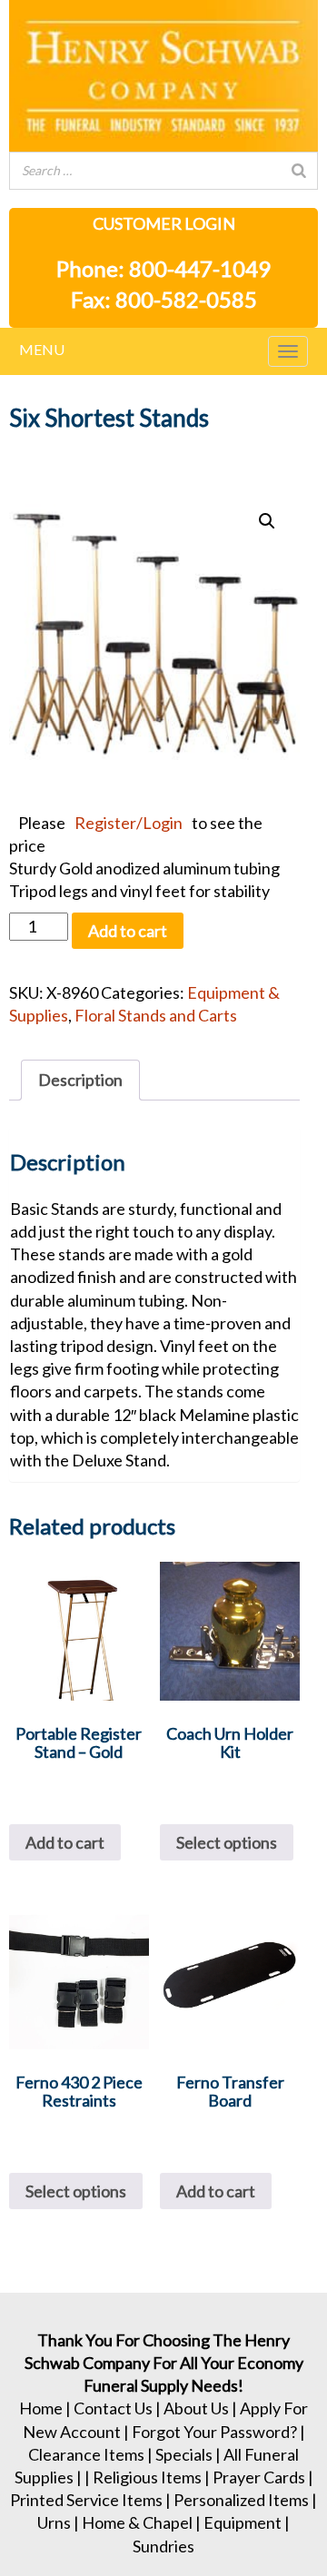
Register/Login (129, 823)
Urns (54, 2522)
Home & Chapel (137, 2522)
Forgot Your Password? (214, 2432)
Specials (184, 2454)
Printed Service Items (86, 2500)
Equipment (243, 2522)
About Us (196, 2408)
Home (41, 2408)
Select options (227, 1842)
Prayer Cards (259, 2477)
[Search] (299, 171)
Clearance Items (86, 2454)
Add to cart (128, 931)
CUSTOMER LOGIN (164, 223)
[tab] (80, 1080)
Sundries (163, 2546)
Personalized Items (241, 2500)
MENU (42, 349)
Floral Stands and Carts (156, 1015)
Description (80, 1080)
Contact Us (113, 2408)
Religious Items (147, 2477)
